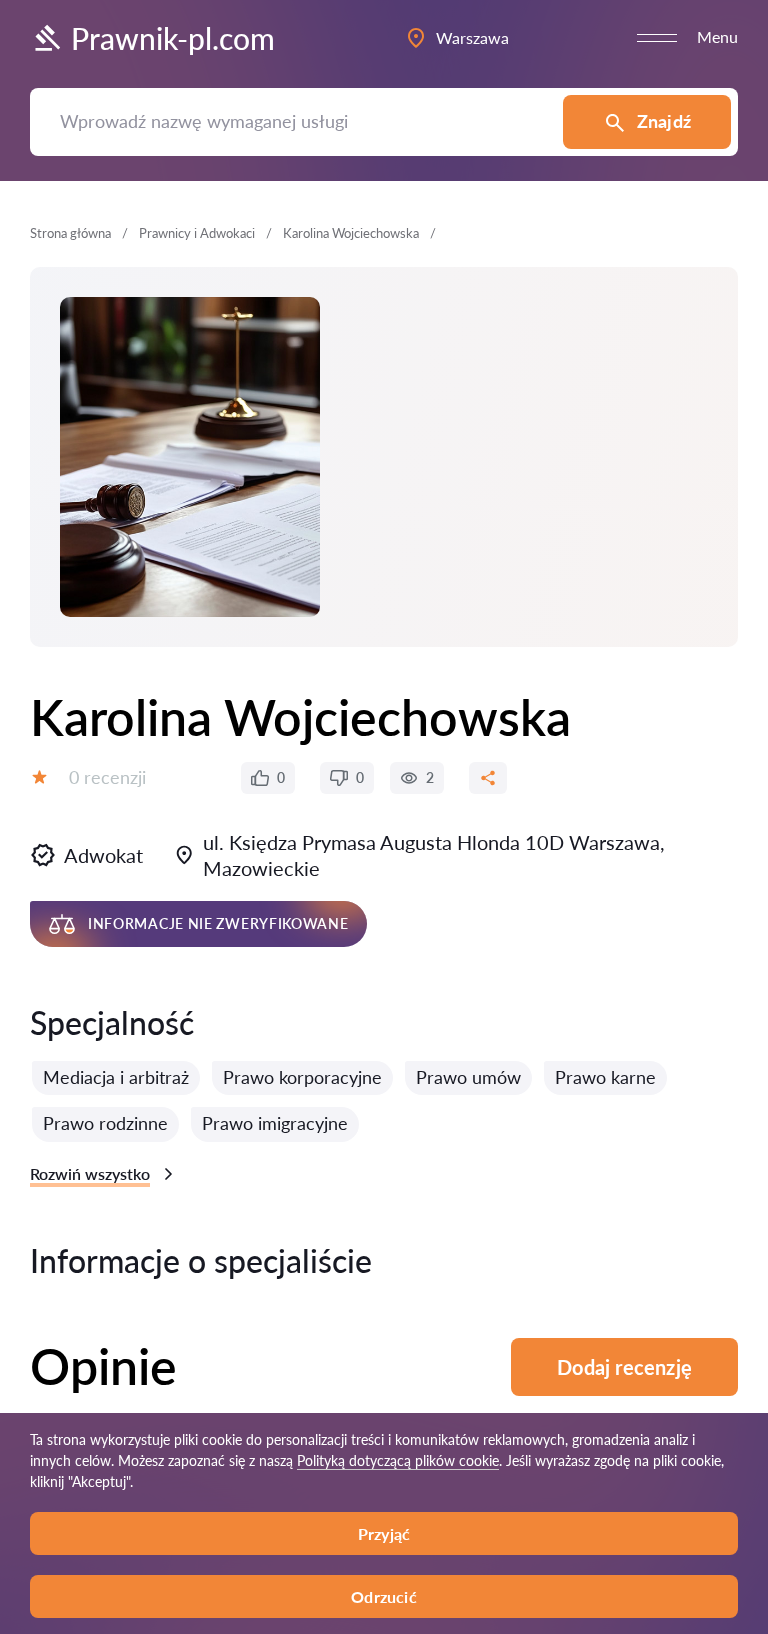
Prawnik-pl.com (173, 38)
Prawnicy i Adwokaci (197, 233)
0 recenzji (107, 777)
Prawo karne (605, 1077)
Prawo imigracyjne (275, 1123)
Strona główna (70, 233)
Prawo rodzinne (105, 1123)
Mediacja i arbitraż (116, 1077)
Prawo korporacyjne (302, 1077)
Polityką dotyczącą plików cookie (398, 1460)
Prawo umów (468, 1077)
